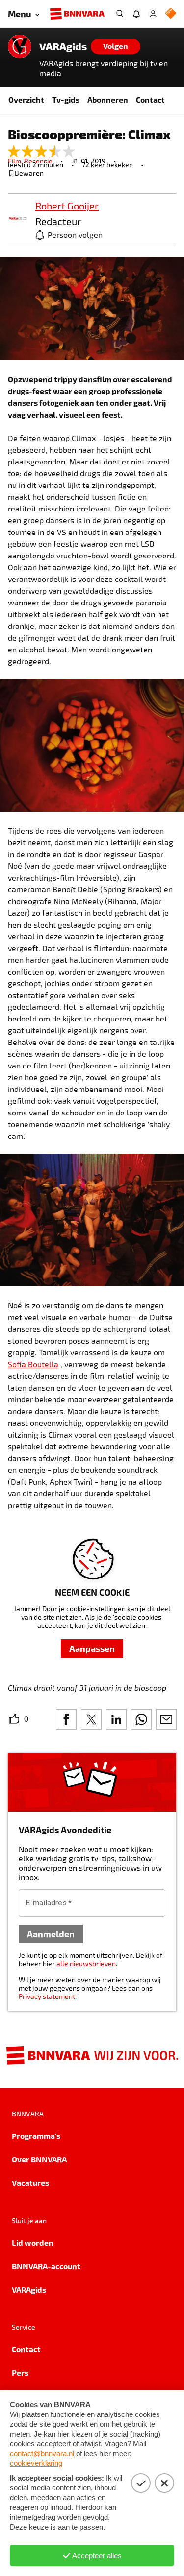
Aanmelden (51, 1934)
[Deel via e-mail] (166, 1719)
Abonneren (108, 100)
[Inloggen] (153, 14)
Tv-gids (66, 100)
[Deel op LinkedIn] (116, 1719)
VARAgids (63, 46)
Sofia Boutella (33, 1364)
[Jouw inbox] (136, 14)
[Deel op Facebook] (66, 1719)
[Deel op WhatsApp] (141, 1719)
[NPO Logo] (171, 14)
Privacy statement (47, 1996)
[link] (18, 219)
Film (16, 161)
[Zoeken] (120, 14)
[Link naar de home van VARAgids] (20, 46)
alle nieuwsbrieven (86, 1963)
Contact (150, 100)
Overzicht (26, 100)
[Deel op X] (91, 1719)
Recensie (38, 161)
